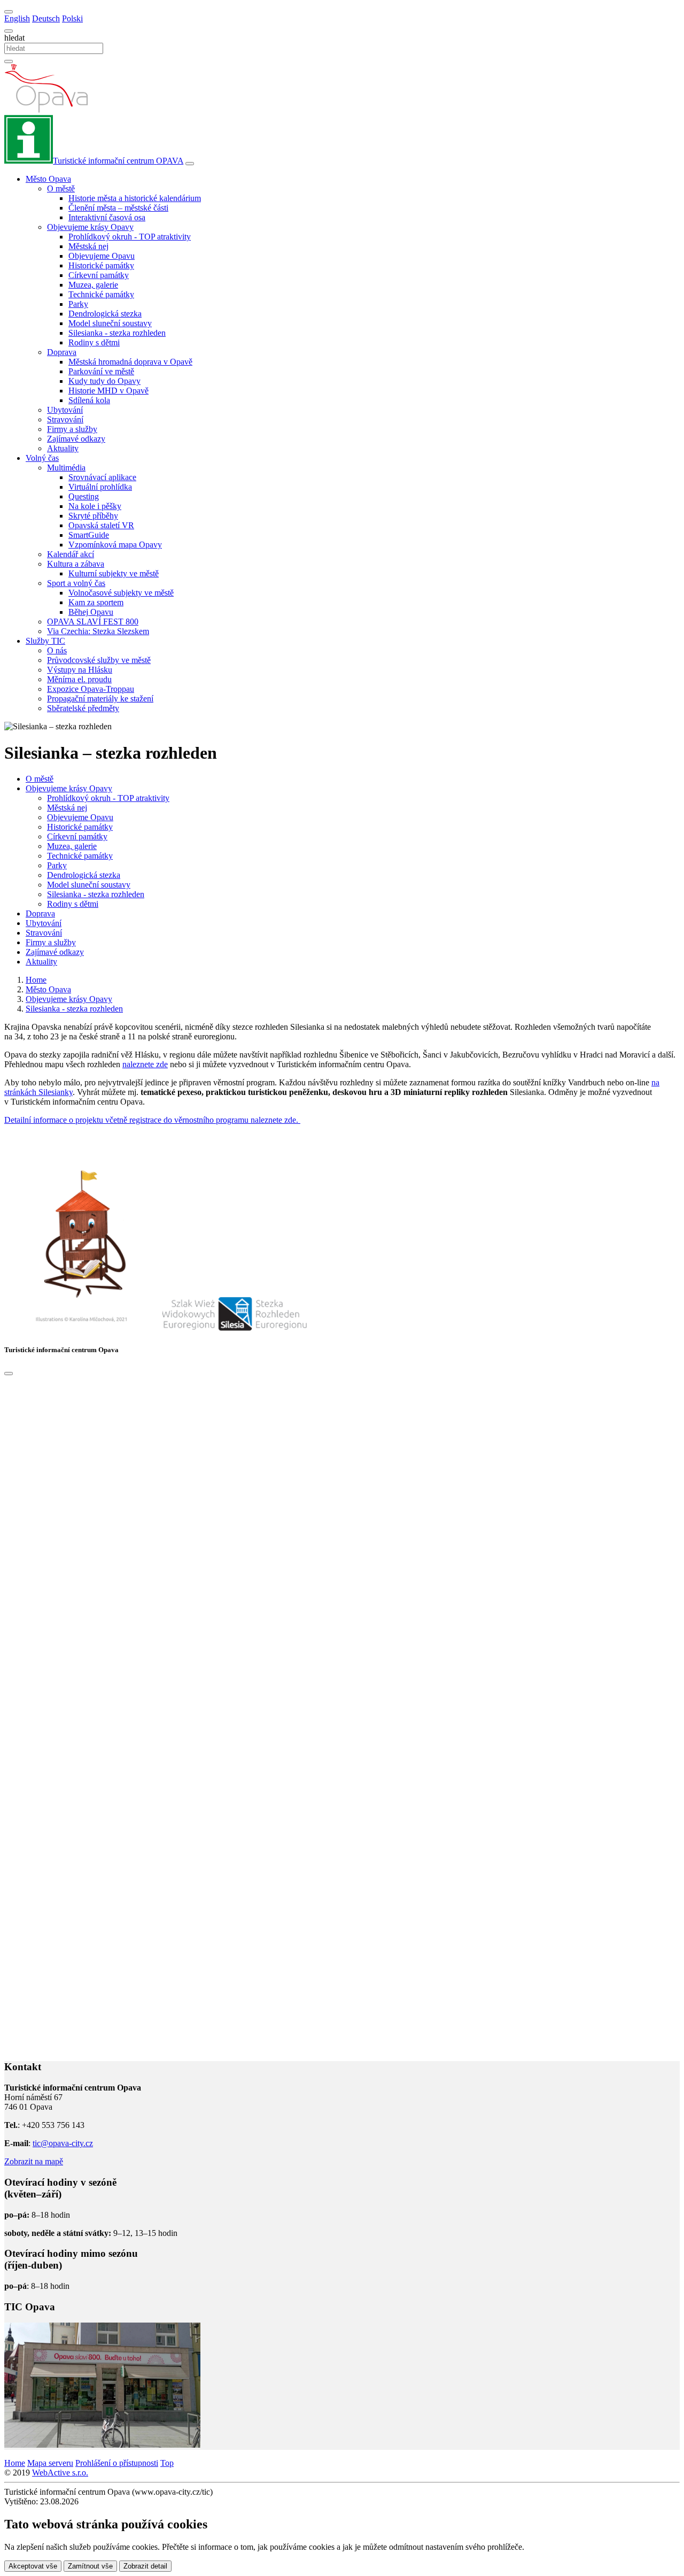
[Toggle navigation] (190, 164)
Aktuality (63, 448)
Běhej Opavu (91, 612)
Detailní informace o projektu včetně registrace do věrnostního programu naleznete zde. (152, 1120)
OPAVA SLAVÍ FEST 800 (93, 622)
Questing (84, 496)
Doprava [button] (62, 352)
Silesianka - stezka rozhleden (117, 333)
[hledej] (9, 61)
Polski (72, 18)
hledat (14, 38)
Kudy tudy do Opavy (104, 381)
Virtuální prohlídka (100, 487)
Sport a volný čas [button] (76, 583)
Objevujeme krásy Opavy (69, 788)
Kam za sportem (96, 602)
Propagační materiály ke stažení (100, 699)
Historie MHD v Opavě (108, 391)
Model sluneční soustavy (110, 323)
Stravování (65, 419)
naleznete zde (145, 1064)
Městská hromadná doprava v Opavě (130, 362)
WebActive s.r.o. (60, 2473)
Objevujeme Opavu (102, 256)
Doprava (40, 913)
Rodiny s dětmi (94, 342)
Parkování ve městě (101, 371)
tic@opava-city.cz (63, 2143)
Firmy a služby (72, 429)
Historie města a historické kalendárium (135, 198)
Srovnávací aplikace (102, 477)
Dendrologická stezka (105, 314)
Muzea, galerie (93, 285)
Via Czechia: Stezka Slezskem (98, 631)
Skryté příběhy (93, 516)
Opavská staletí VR (101, 525)
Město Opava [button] (48, 179)
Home (15, 2463)
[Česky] (9, 12)
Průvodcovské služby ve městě (99, 660)
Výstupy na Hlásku (80, 670)
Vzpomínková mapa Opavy (115, 545)
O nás (57, 650)
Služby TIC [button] (45, 641)
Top (167, 2463)
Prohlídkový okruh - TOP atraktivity (130, 237)
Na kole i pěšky (95, 506)
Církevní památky (99, 275)
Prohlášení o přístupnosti (117, 2463)
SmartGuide (89, 535)
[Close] (9, 1374)
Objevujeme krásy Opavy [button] (90, 227)
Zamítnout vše (90, 2566)
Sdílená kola (89, 400)
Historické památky (101, 265)
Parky (78, 304)
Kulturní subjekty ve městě (114, 573)
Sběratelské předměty (83, 708)
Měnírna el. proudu (79, 679)
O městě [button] (61, 188)
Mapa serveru (50, 2463)
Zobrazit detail (145, 2566)
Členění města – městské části (118, 208)
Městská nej (88, 246)
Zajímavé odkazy (76, 439)
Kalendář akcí (71, 554)
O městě (40, 779)
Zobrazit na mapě (34, 2161)
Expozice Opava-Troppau (91, 689)
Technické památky (101, 294)
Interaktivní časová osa (107, 217)
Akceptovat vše (33, 2566)
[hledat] (9, 31)
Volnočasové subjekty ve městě (121, 593)
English (17, 18)
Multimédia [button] (66, 468)
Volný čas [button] (42, 458)
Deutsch (46, 18)
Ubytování (65, 410)
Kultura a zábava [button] (76, 564)
